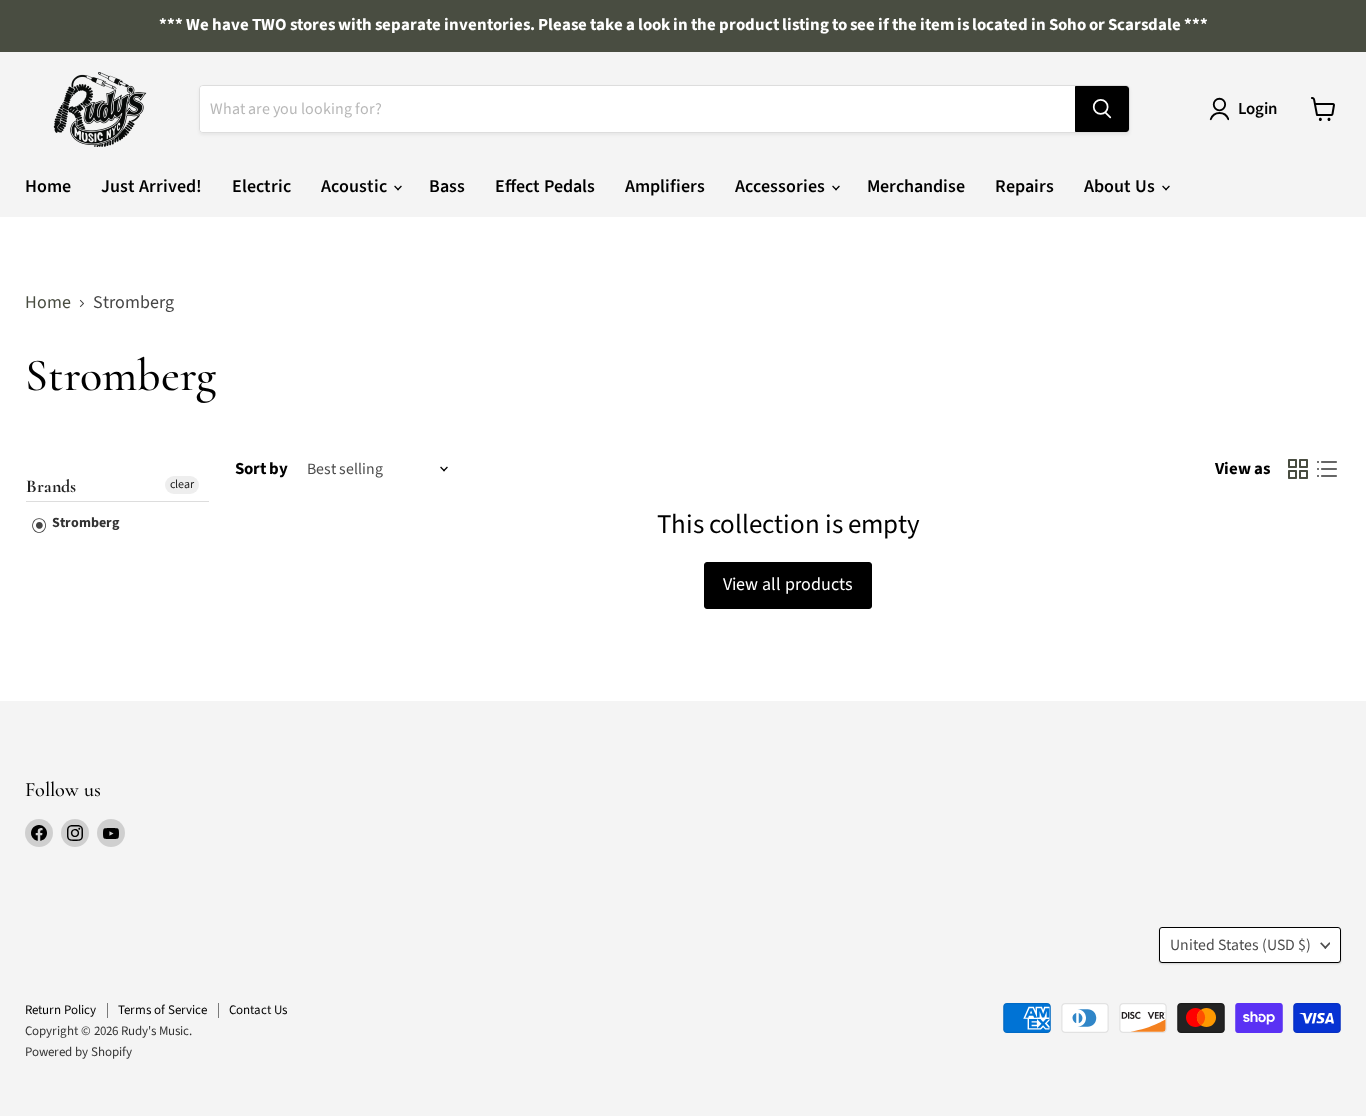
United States (1240, 945)
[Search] (1102, 109)
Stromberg (84, 523)
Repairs (1024, 186)
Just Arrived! (151, 186)
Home (48, 186)
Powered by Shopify (78, 1052)
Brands (51, 486)
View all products (788, 584)
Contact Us (258, 1010)
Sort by (261, 469)
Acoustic (356, 186)
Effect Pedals (545, 186)
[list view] (1326, 469)
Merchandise (916, 186)
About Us (1121, 186)
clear (182, 484)
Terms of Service (162, 1010)
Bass (447, 186)
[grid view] (1297, 469)
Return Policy (60, 1010)
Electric (261, 186)
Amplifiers (665, 186)
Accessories (782, 186)
